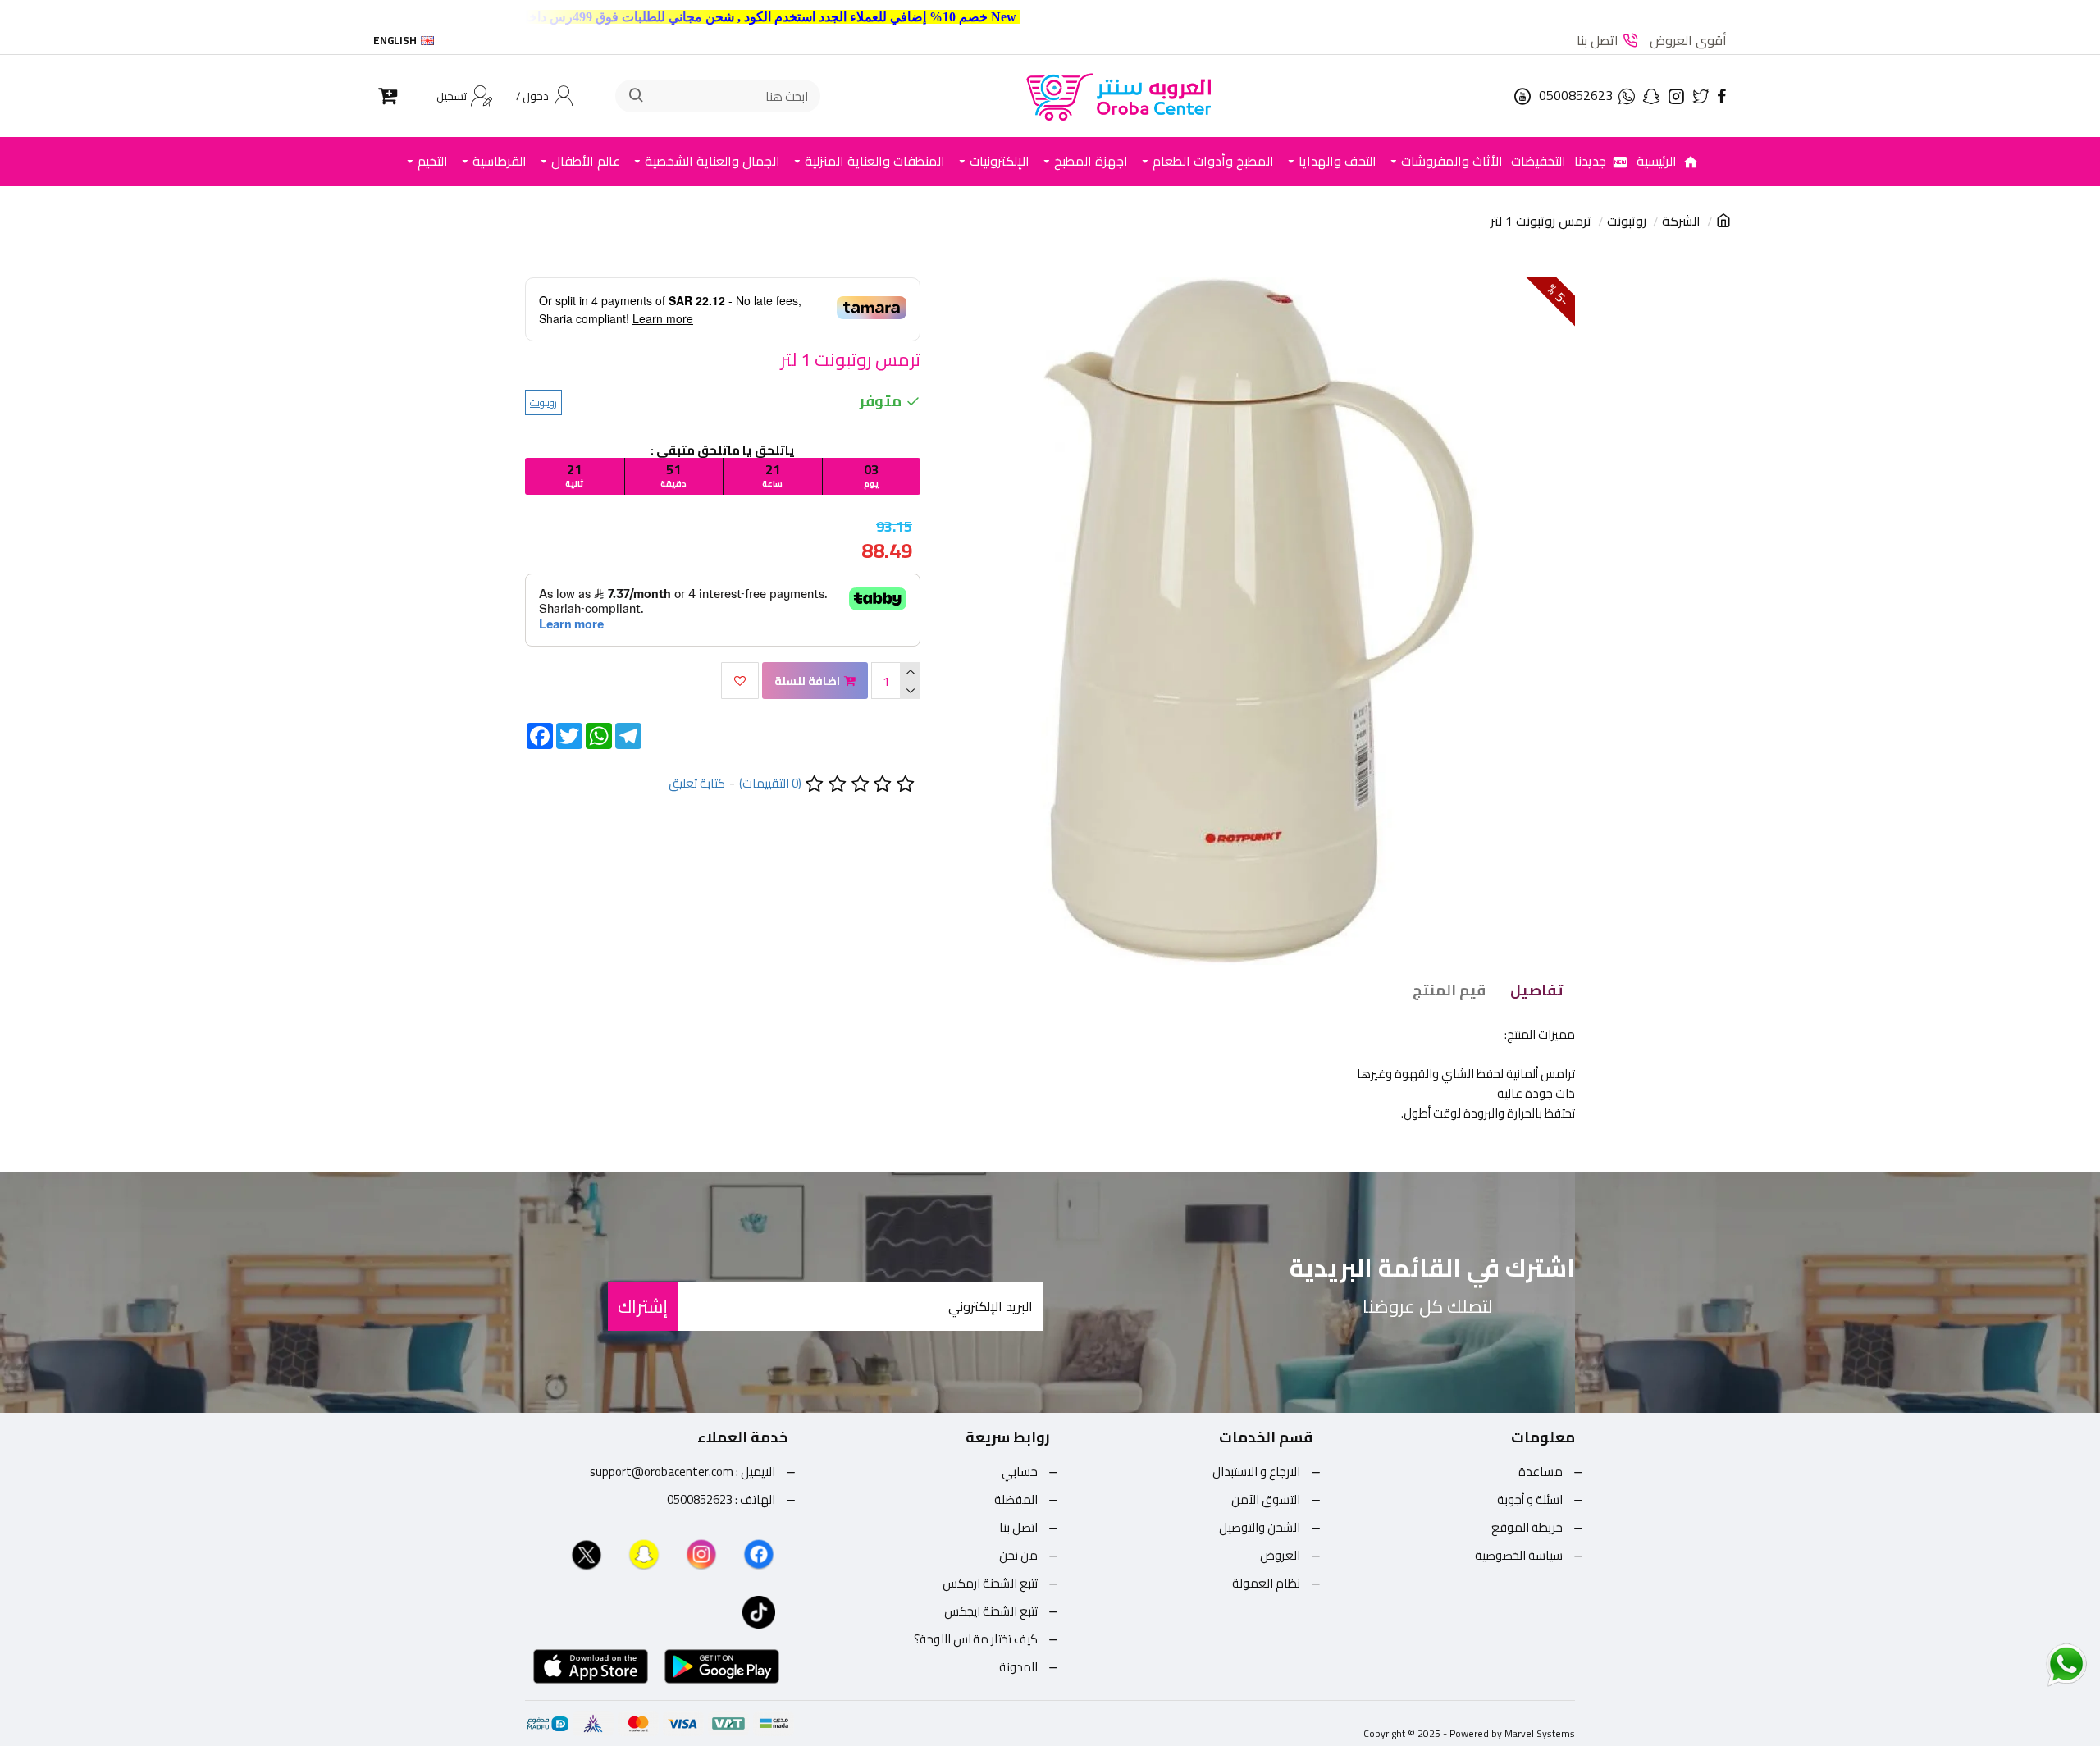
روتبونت (1627, 222)
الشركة (1681, 222)
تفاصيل (1536, 990)
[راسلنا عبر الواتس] (2038, 1664)
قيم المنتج (1449, 990)
